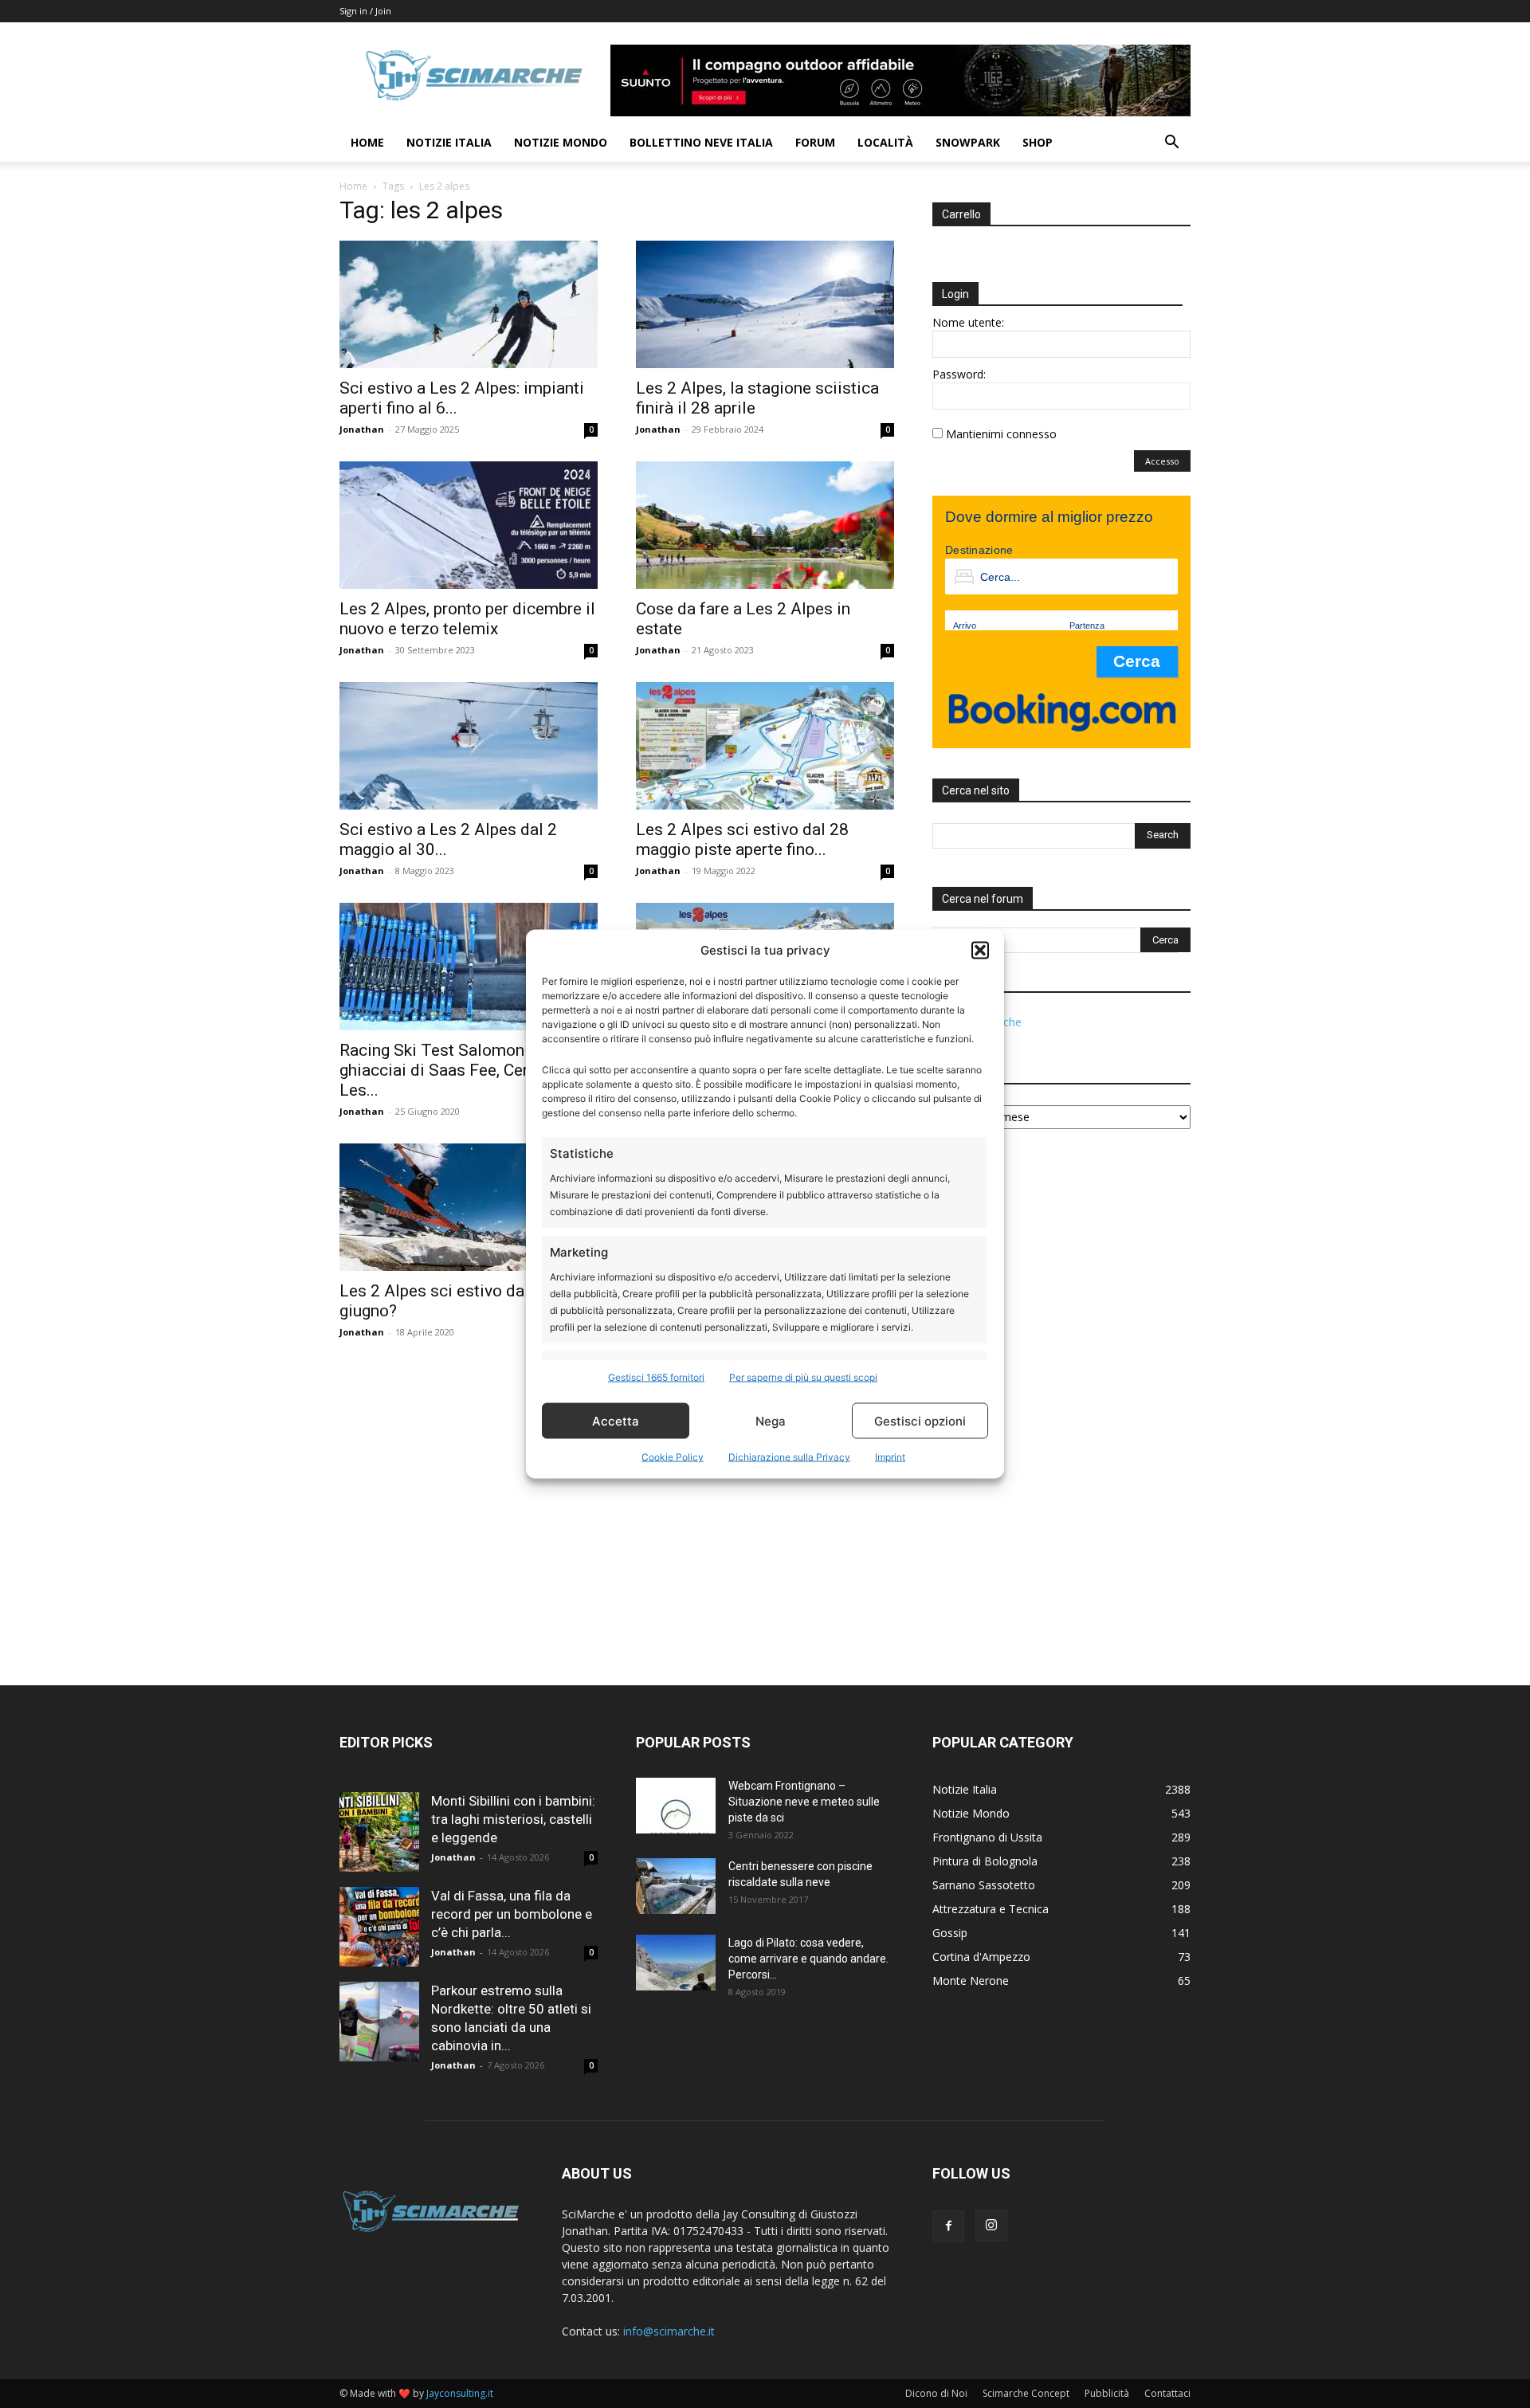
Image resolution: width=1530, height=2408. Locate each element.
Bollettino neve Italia (701, 142)
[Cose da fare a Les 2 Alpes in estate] (765, 525)
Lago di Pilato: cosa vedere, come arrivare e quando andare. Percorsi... (808, 1959)
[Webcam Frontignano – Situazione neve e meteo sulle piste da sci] (676, 1806)
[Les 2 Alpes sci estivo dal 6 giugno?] (469, 1207)
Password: (959, 374)
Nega (771, 1420)
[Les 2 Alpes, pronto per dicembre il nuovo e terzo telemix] (469, 525)
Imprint (890, 1457)
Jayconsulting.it (460, 2393)
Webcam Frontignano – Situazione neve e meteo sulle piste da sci (804, 1802)
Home (367, 142)
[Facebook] (948, 2226)
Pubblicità (1107, 2393)
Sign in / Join (365, 11)
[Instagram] (991, 2226)
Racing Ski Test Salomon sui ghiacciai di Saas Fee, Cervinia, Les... (453, 1070)
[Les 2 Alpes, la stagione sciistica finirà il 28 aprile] (765, 304)
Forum (815, 142)
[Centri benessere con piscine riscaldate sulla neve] (676, 1886)
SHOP (1038, 142)
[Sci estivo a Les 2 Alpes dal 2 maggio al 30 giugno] (469, 746)
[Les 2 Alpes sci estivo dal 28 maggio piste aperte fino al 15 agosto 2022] (765, 746)
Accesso (1162, 461)
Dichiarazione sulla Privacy (789, 1457)
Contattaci (1167, 2393)
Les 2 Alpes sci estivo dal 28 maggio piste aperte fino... (742, 839)
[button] (980, 950)
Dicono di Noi (936, 2393)
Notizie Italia (449, 142)
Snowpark (968, 142)
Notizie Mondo (561, 142)
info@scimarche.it (669, 2331)
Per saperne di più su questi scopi (803, 1377)
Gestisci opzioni (920, 1420)
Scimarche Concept (1026, 2393)
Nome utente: (968, 322)
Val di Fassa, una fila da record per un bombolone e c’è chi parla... (512, 1914)
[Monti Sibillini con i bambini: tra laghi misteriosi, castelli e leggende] (379, 1832)
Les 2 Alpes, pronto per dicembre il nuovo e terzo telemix (467, 619)
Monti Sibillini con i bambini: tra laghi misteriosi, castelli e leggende (513, 1819)
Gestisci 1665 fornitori (656, 1377)
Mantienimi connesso (1001, 434)
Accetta (616, 1420)
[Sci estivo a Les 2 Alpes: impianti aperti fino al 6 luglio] (469, 304)
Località (885, 142)
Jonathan (362, 429)
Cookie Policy (673, 1457)
